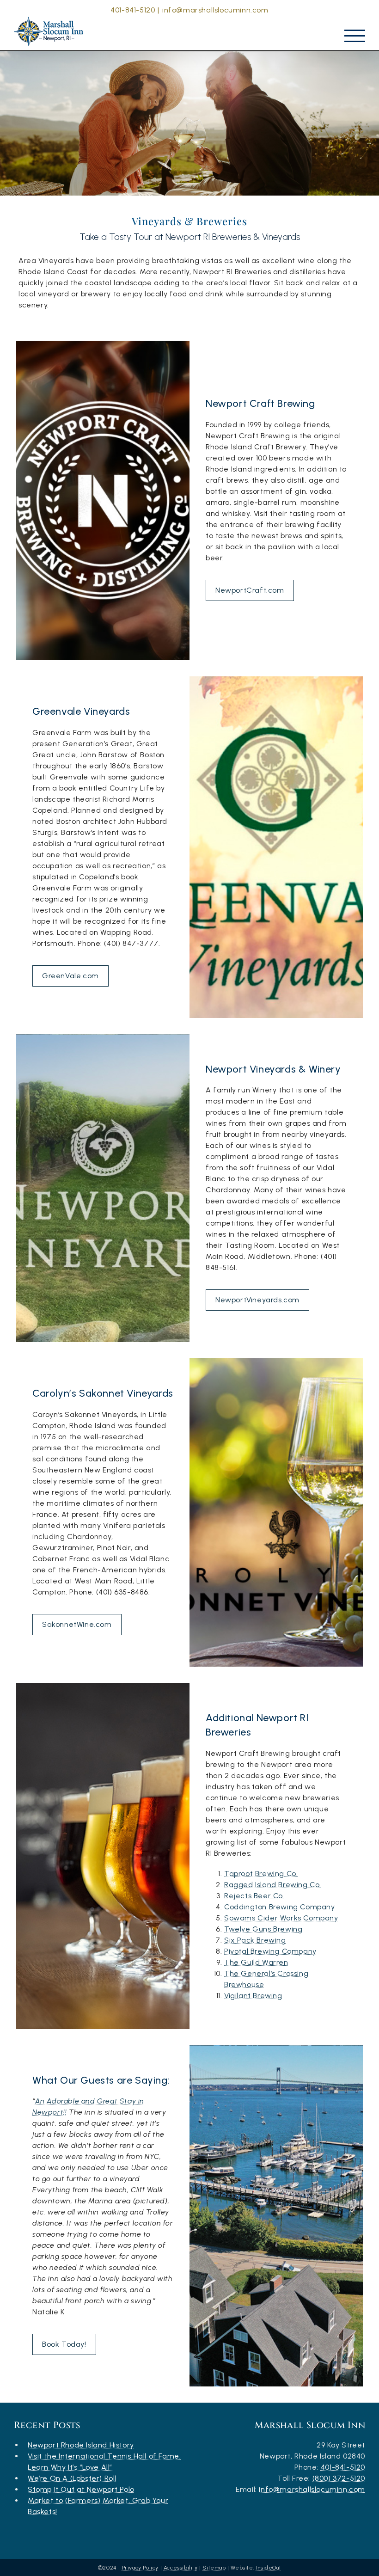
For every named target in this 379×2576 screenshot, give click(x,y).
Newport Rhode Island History (81, 2445)
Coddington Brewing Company (280, 1907)
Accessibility (181, 2568)
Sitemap (214, 2568)
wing (277, 1940)
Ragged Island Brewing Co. (273, 1885)
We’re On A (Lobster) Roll (72, 2478)
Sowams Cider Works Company (281, 1918)
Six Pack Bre (246, 1940)
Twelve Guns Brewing (263, 1929)
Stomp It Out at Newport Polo (81, 2489)
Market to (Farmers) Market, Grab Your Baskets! (98, 2506)
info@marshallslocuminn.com (215, 10)
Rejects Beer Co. (254, 1896)
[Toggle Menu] (355, 36)
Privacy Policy (140, 2568)
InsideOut (269, 2568)
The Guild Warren (256, 1962)
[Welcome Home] (51, 29)
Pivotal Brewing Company (270, 1951)
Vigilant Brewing (253, 1996)
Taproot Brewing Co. (261, 1874)
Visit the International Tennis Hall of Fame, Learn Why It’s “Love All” (104, 2462)
